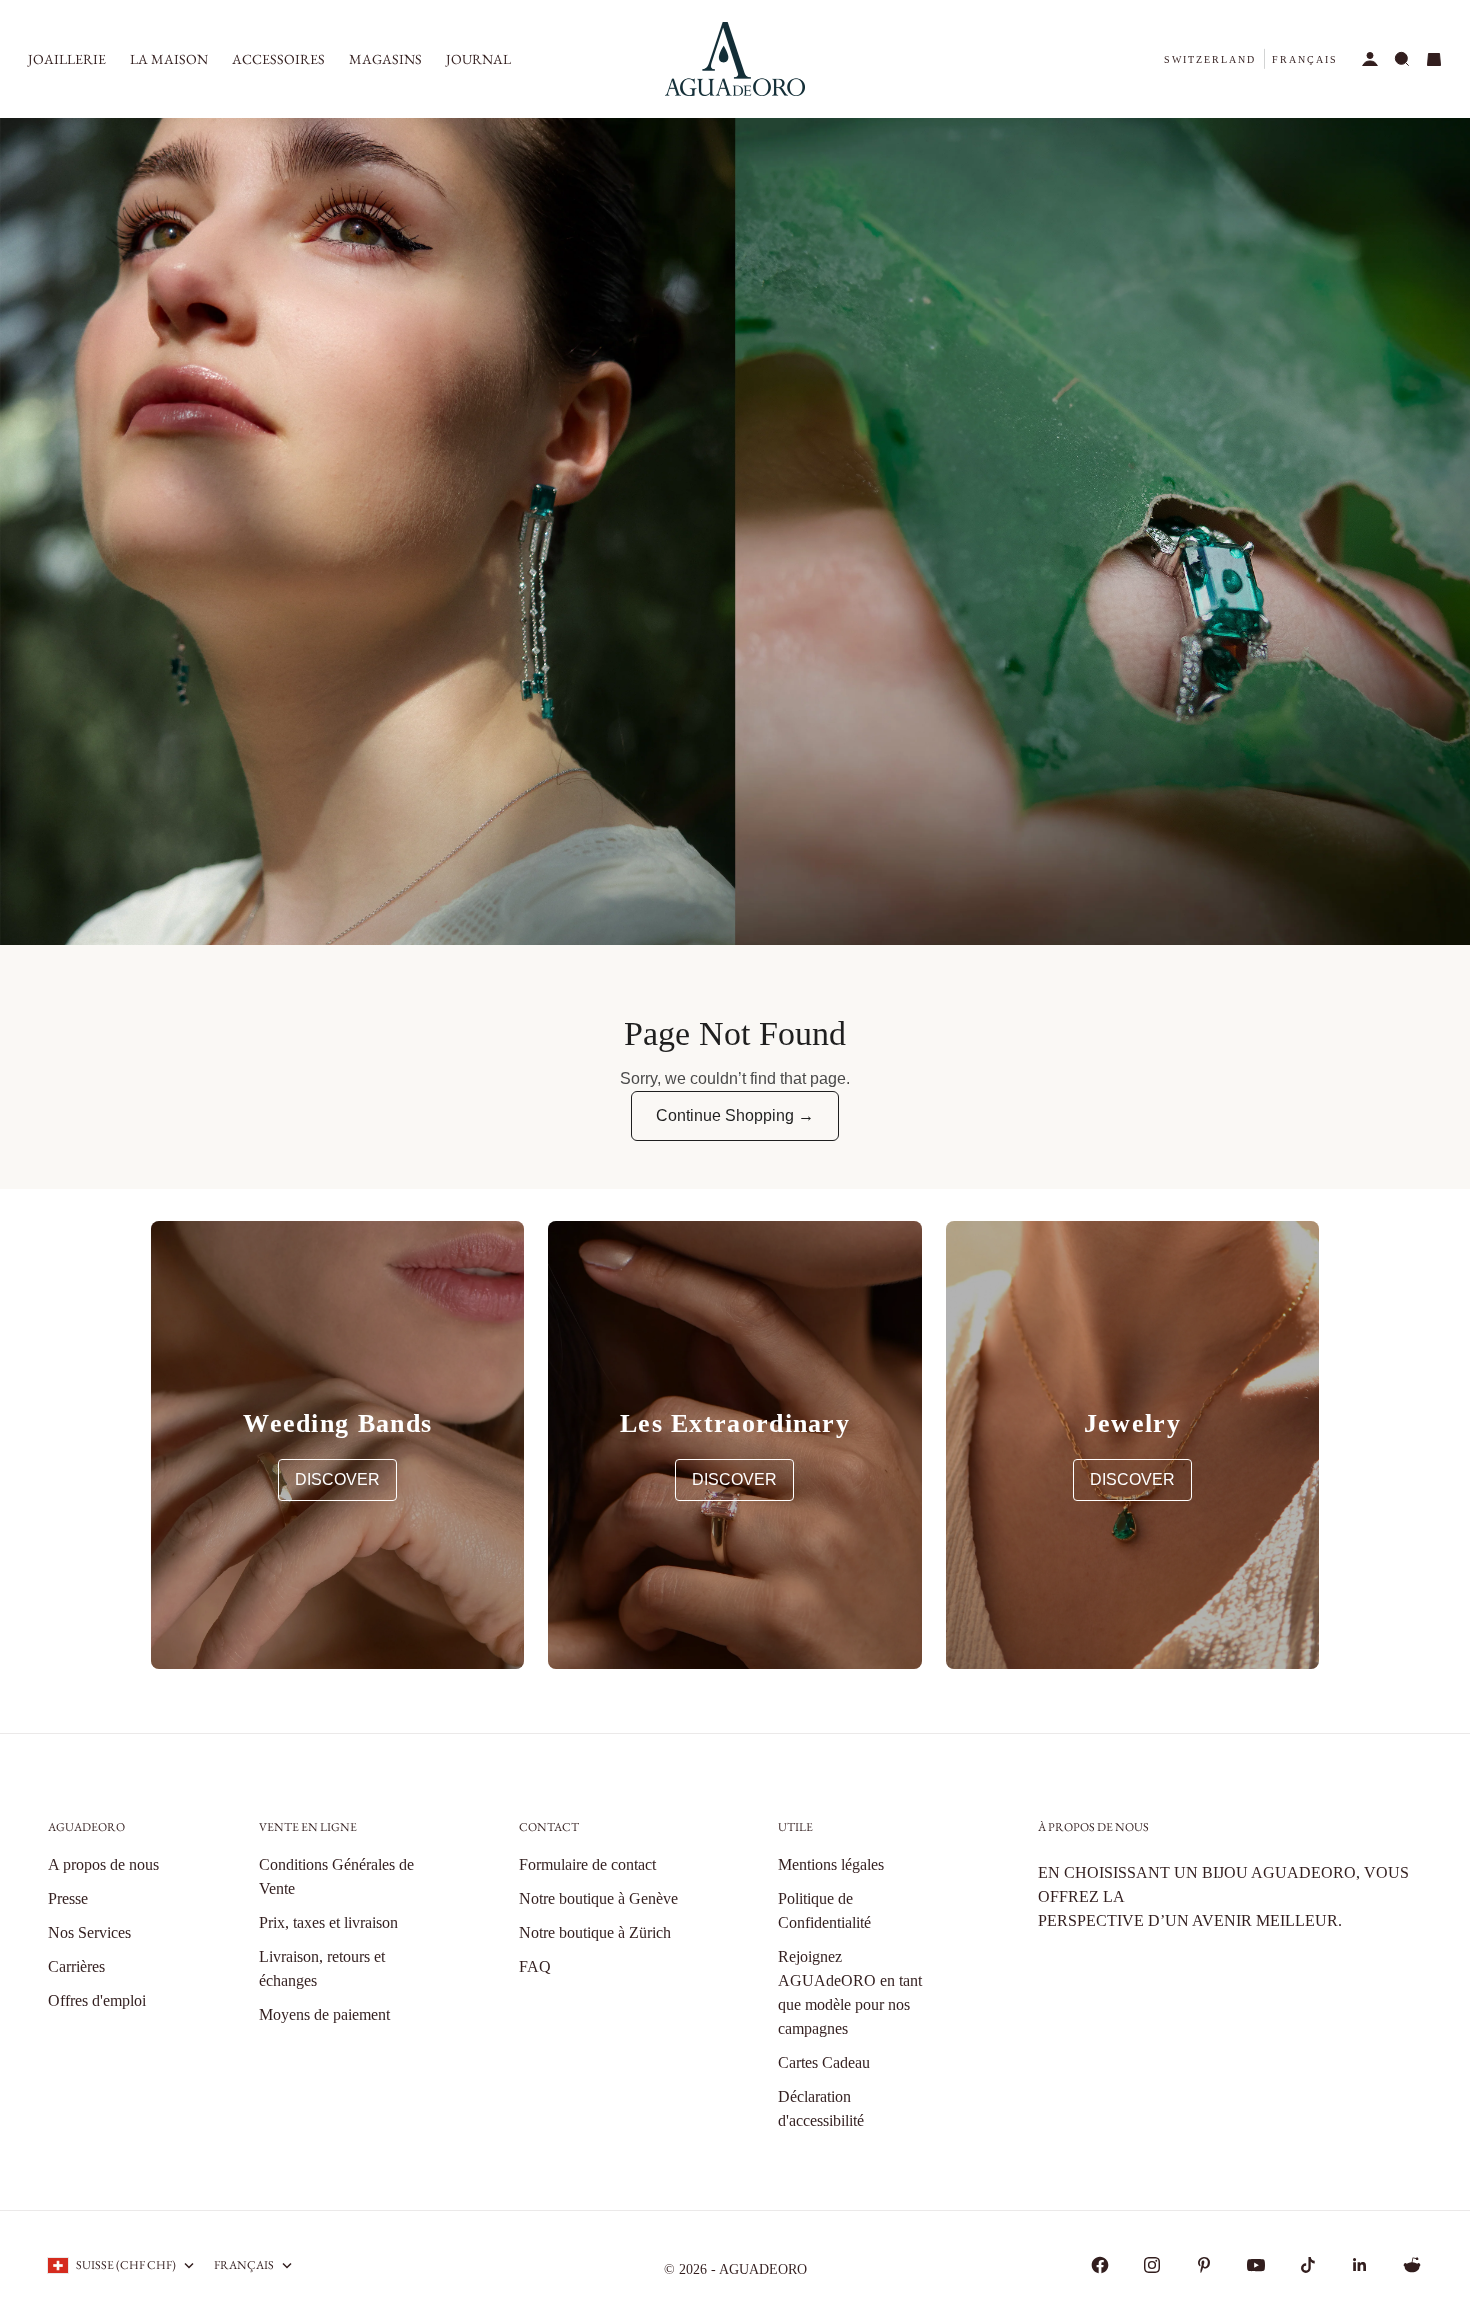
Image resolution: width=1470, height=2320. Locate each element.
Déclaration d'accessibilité (821, 2108)
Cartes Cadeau (824, 2062)
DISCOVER (337, 1479)
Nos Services (89, 1932)
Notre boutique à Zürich (595, 1932)
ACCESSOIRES (278, 59)
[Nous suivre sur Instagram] (1152, 2265)
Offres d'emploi (97, 2000)
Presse (68, 1898)
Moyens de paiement (324, 2014)
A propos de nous (103, 1864)
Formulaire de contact (587, 1864)
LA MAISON (169, 59)
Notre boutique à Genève (598, 1898)
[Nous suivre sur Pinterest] (1204, 2265)
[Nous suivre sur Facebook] (1100, 2265)
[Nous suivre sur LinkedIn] (1360, 2265)
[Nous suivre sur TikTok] (1308, 2265)
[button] (1210, 59)
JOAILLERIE (67, 59)
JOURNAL (478, 59)
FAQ (535, 1966)
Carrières (76, 1966)
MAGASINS (385, 59)
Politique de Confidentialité (824, 1910)
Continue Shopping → (735, 1115)
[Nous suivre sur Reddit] (1412, 2265)
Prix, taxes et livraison (328, 1922)
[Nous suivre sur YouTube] (1256, 2265)
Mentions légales (831, 1864)
